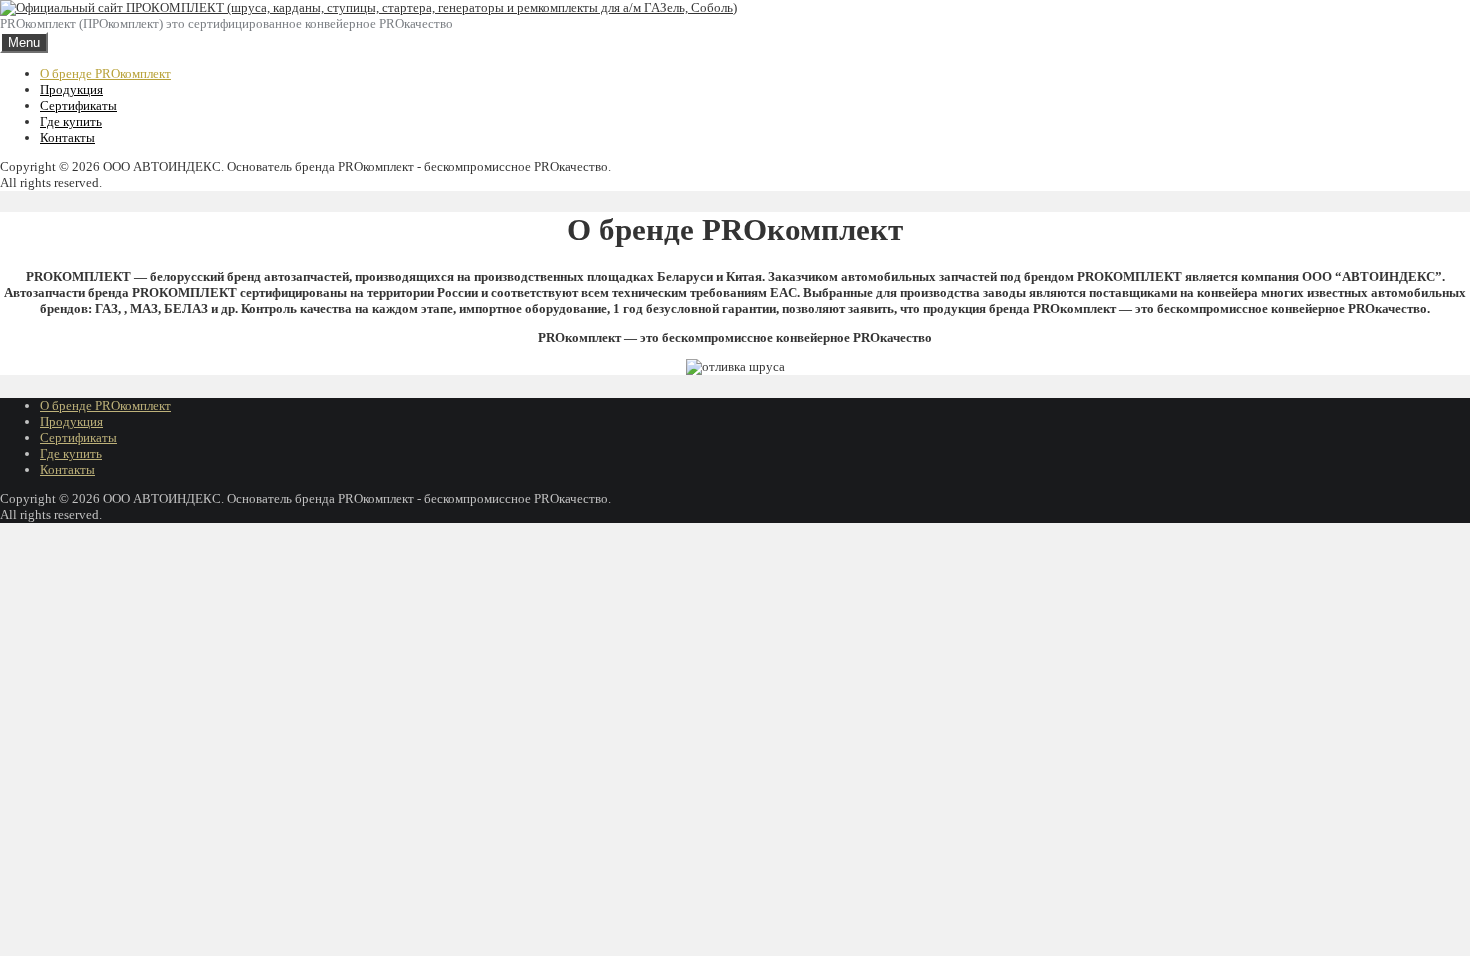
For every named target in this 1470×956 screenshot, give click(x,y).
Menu (24, 42)
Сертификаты (78, 105)
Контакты (67, 137)
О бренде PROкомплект (105, 73)
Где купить (71, 121)
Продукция (71, 89)
